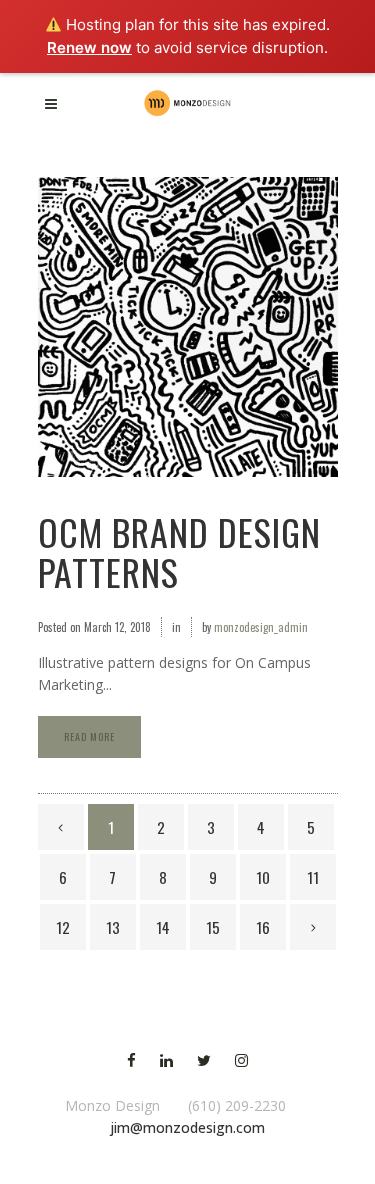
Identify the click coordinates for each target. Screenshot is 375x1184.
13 (113, 927)
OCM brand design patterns (179, 551)
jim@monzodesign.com (187, 1127)
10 (263, 877)
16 (263, 927)
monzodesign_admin (261, 627)
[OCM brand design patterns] (188, 327)
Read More (89, 736)
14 (163, 927)
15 (213, 927)
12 (63, 927)
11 (313, 877)
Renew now (89, 47)
